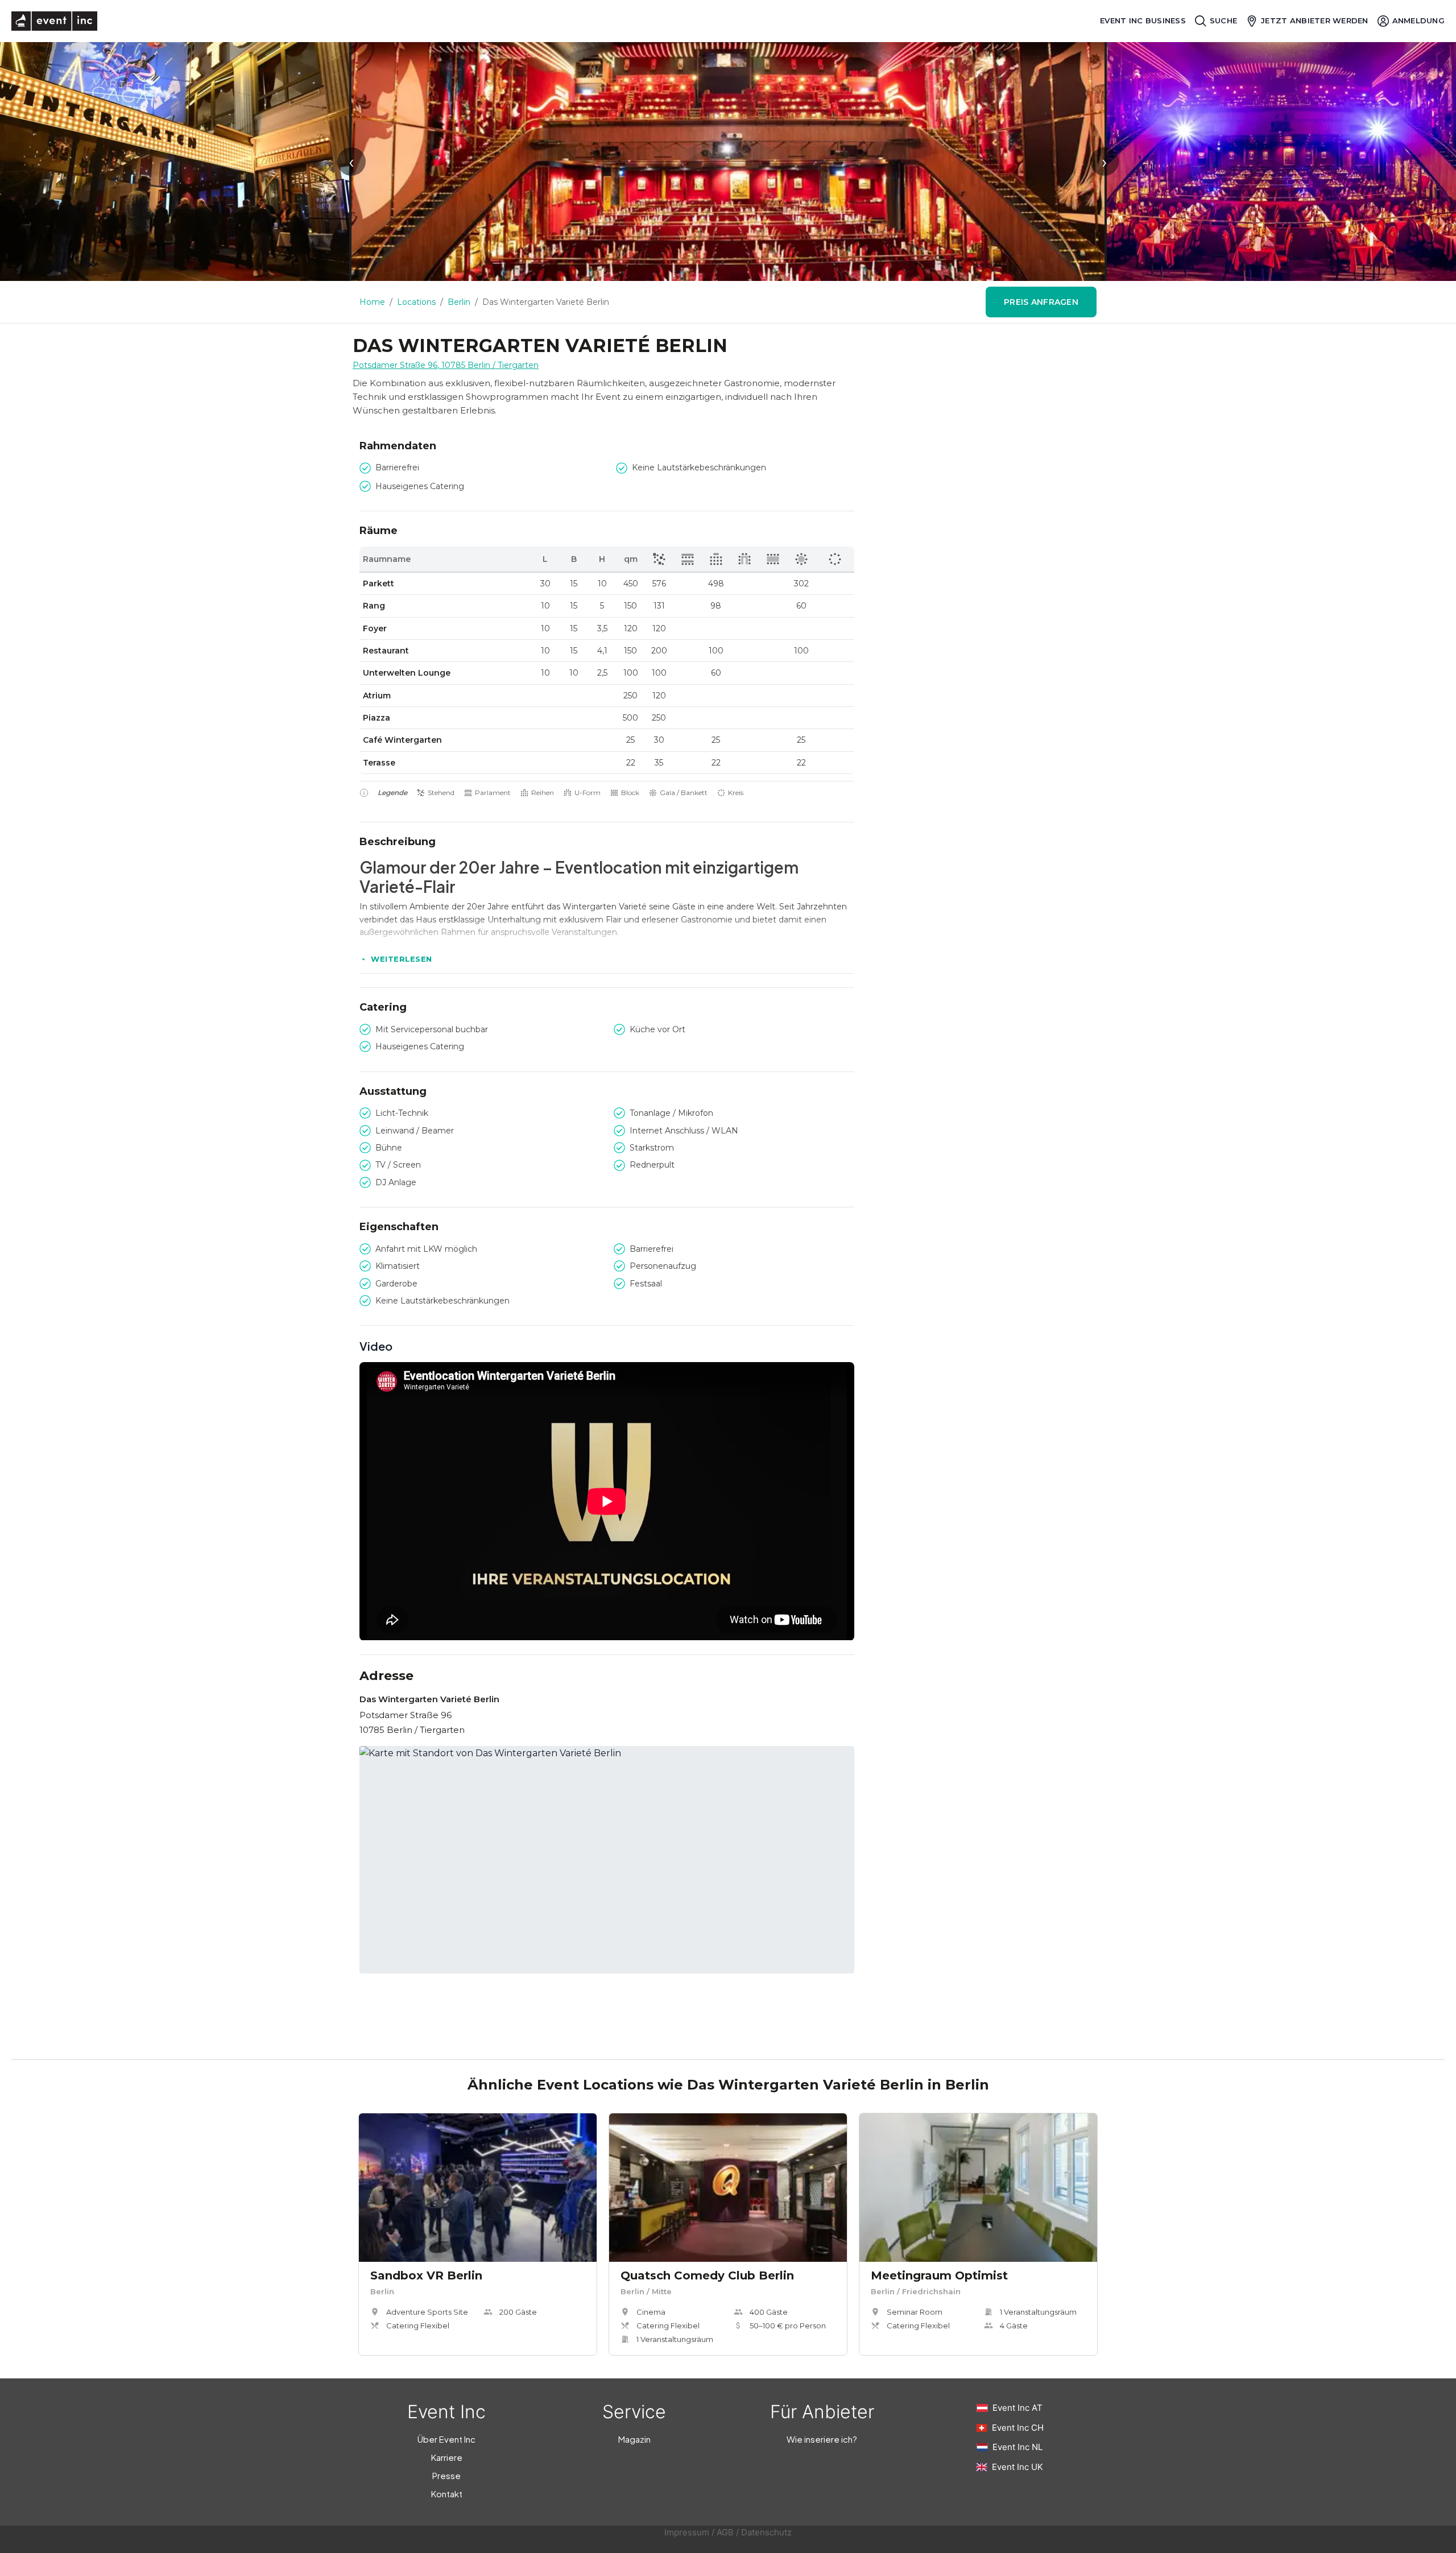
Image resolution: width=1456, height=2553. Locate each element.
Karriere (447, 2457)
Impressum (687, 2532)
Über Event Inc (446, 2439)
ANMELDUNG (1418, 20)
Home (372, 302)
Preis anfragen (1041, 302)
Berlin (459, 302)
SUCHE (1223, 20)
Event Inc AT (1017, 2408)
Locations (416, 302)
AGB (725, 2532)
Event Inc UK (1017, 2467)
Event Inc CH (1018, 2428)
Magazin (634, 2439)
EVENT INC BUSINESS (1143, 21)
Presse (446, 2475)
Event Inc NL (1017, 2447)
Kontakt (447, 2494)
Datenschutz (766, 2532)
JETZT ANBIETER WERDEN (1314, 20)
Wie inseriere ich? (822, 2439)
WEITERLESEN (402, 959)
